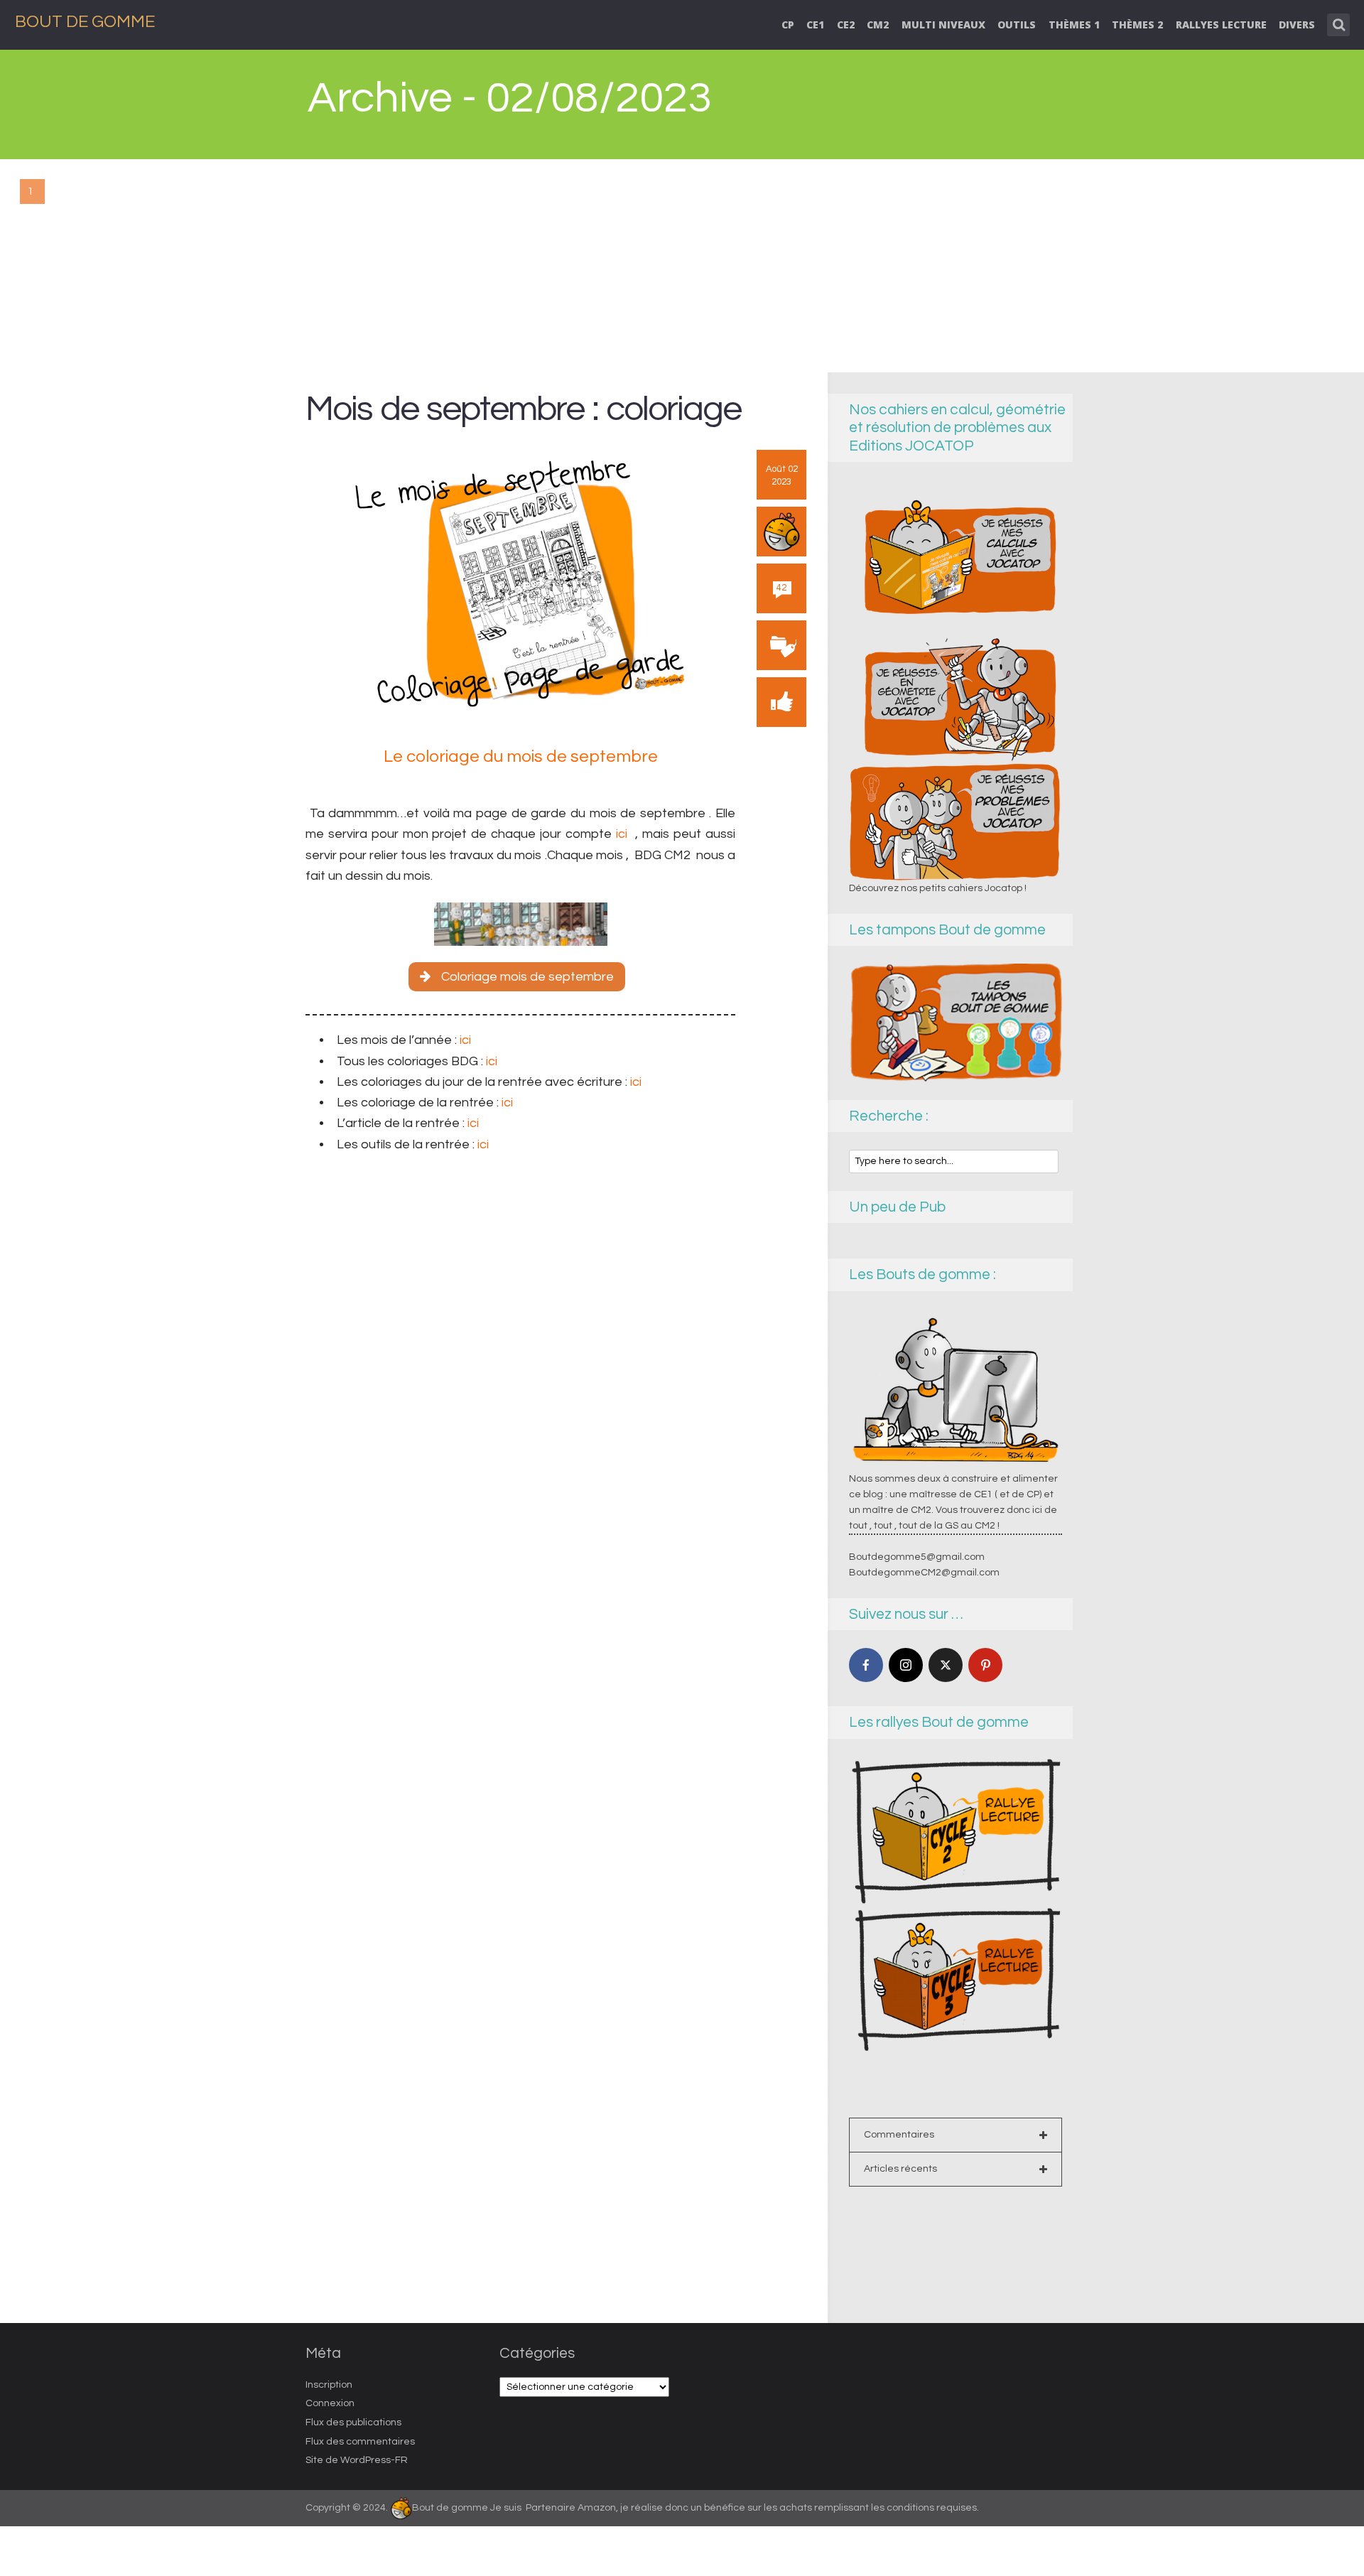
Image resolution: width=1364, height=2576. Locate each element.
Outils (1017, 25)
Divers (1297, 25)
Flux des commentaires (360, 2442)
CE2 (846, 25)
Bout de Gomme (85, 22)
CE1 (815, 25)
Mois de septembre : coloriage (523, 409)
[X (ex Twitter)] (946, 1665)
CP (788, 25)
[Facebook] (866, 1665)
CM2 (878, 25)
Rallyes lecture (1221, 25)
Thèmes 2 (1137, 25)
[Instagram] (906, 1665)
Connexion (330, 2403)
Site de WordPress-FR (357, 2460)
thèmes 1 (1074, 25)
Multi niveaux (943, 25)
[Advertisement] (682, 266)
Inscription (329, 2385)
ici (622, 834)
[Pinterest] (985, 1665)
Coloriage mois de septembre (527, 977)
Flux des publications (353, 2423)
